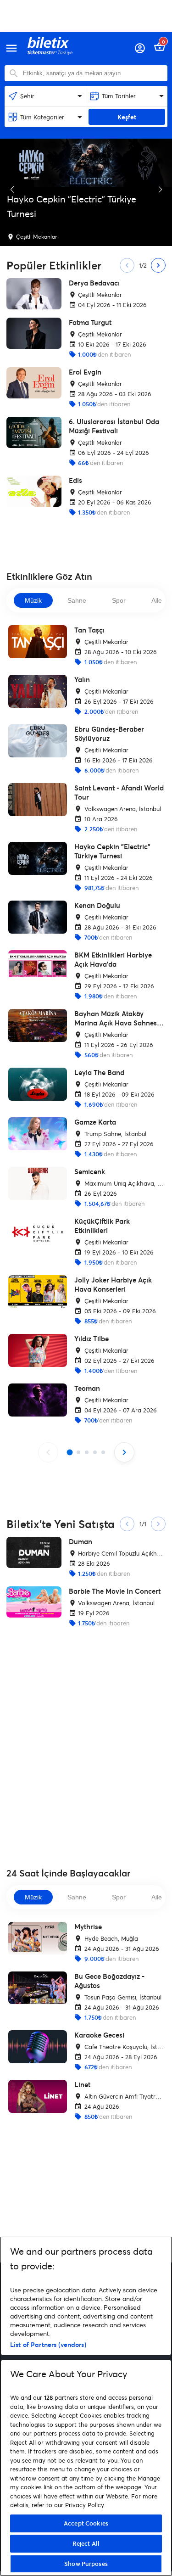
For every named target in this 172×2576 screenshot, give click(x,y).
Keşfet (127, 117)
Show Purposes (86, 2564)
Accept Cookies (86, 2523)
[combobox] (93, 73)
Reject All (86, 2543)
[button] (12, 190)
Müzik (33, 600)
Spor (119, 600)
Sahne (77, 600)
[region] (86, 2406)
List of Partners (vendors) (48, 2344)
